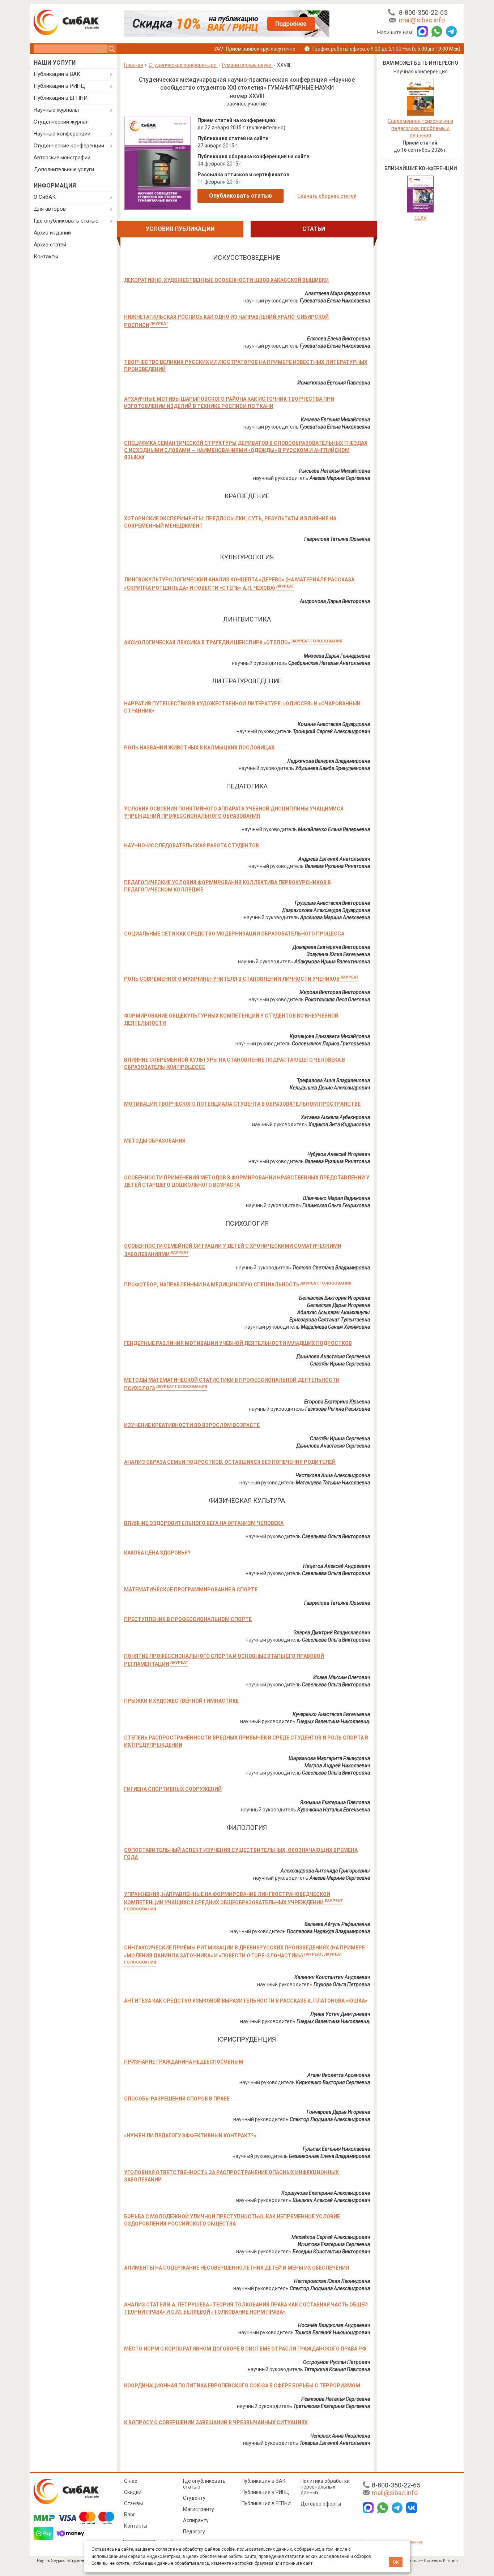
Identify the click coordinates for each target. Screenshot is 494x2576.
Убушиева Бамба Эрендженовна (333, 768)
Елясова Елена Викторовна (338, 339)
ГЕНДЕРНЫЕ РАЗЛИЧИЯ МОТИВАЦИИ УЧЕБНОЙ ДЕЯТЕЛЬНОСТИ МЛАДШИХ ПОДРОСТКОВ (238, 1343)
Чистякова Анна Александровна (333, 1475)
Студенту (194, 2498)
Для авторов (50, 209)
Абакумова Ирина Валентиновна (332, 962)
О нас (131, 2481)
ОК (396, 2562)
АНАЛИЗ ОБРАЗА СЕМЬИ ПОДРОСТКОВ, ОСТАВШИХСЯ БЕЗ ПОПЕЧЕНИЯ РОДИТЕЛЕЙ (230, 1462)
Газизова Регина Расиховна (338, 1409)
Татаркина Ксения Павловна (337, 2369)
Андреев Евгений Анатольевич (334, 859)
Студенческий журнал (61, 122)
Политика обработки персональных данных (325, 2487)
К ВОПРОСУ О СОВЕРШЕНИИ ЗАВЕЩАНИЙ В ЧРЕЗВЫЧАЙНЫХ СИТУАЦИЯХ (216, 2422)
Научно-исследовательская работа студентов (191, 846)
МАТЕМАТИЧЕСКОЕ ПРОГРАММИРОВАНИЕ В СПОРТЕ (191, 1590)
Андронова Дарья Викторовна (335, 601)
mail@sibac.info (422, 20)
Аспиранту (196, 2520)
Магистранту (199, 2509)
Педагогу (194, 2532)
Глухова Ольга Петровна (342, 1984)
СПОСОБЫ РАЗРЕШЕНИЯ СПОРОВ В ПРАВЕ (177, 2099)
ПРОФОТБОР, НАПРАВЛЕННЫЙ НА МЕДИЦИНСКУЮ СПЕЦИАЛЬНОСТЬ (238, 1285)
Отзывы (133, 2503)
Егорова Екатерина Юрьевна (337, 1402)
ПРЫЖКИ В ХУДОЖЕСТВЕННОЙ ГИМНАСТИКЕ (181, 1701)
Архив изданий (52, 233)
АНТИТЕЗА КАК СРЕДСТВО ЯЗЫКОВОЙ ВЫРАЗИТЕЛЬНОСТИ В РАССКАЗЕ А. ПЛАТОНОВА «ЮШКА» (246, 2001)
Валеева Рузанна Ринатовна (337, 866)
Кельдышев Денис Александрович (330, 1088)
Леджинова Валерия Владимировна (329, 761)
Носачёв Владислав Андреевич (334, 2325)
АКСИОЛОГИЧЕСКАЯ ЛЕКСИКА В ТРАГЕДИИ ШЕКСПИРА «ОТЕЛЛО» (233, 642)
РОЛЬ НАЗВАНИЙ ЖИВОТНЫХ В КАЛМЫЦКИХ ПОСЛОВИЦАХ (199, 748)
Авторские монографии (62, 158)
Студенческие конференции (69, 146)
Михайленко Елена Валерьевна (334, 829)
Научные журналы (56, 110)
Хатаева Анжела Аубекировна (335, 1117)
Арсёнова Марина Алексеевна (335, 917)
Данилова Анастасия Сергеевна (333, 1356)
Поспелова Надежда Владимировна (328, 1931)
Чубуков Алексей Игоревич (339, 1154)
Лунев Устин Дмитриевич (340, 2014)
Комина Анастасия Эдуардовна (334, 724)
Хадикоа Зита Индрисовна (339, 1124)
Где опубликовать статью (66, 221)
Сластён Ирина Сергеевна (340, 1364)
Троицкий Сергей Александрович (331, 731)
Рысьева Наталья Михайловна (335, 471)
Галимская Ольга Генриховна (336, 1205)
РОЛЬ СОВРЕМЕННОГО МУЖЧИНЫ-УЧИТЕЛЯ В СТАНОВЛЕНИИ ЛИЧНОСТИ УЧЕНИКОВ (241, 979)
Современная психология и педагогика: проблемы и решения (420, 128)
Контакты (46, 257)
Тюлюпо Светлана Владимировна (331, 1268)
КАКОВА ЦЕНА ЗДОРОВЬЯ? (157, 1553)
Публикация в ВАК (264, 2481)
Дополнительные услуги (64, 169)
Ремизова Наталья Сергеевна (336, 2399)
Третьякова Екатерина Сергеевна (332, 2406)
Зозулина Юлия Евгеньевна (338, 954)
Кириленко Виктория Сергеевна (333, 2082)
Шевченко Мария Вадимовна (337, 1198)
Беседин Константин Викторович (331, 2252)
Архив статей (50, 245)
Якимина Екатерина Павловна (335, 1802)
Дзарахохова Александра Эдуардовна (326, 910)
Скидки (133, 2492)
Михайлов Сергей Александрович (331, 2237)
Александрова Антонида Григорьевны (325, 1871)
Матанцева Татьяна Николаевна (333, 1483)
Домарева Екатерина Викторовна (331, 947)
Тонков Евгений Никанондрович (332, 2332)
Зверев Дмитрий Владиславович (332, 1633)
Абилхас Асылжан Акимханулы (334, 1312)
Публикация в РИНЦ (265, 2492)
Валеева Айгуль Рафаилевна (337, 1924)
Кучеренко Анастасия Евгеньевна (331, 1714)
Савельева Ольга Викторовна (336, 1536)
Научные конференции (62, 134)
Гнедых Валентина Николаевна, (333, 1721)
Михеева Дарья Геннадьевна (337, 656)
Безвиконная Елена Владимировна (329, 2156)
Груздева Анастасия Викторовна (332, 903)
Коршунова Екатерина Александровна (326, 2193)
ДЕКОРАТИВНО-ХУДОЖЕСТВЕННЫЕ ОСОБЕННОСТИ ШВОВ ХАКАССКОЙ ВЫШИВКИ (226, 280)
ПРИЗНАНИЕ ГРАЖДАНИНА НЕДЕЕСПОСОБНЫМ (184, 2062)
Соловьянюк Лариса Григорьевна (331, 1044)
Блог (130, 2515)
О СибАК (45, 197)
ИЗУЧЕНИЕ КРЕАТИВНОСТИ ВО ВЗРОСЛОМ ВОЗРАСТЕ (192, 1425)
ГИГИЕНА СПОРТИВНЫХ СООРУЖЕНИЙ (173, 1789)
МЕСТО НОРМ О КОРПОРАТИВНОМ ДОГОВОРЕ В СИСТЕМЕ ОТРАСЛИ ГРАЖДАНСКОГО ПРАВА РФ (245, 2349)
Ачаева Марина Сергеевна (340, 478)
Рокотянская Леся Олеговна (337, 999)
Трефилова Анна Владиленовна (333, 1080)
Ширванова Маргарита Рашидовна (329, 1758)
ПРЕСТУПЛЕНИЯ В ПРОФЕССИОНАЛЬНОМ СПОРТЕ (188, 1619)
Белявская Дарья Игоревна (338, 1305)
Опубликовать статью (240, 196)
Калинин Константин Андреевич (332, 1977)
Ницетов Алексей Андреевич (337, 1566)
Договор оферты (321, 2504)
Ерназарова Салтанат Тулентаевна (330, 1320)
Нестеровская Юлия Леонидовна (332, 2281)
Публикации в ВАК (57, 74)
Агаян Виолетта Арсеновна (339, 2075)
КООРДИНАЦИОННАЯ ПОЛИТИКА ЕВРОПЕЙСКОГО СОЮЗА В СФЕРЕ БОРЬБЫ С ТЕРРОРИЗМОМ (242, 2386)
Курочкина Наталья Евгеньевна (334, 1810)
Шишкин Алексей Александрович (331, 2200)
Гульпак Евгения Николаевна (336, 2149)
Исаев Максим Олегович (342, 1677)
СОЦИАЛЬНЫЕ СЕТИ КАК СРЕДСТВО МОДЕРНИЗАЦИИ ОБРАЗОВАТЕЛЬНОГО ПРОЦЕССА (234, 934)
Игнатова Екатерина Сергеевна (334, 2244)
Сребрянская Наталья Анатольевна (329, 663)
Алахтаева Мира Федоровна (337, 293)
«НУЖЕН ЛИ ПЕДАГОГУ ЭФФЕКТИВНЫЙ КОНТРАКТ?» (190, 2136)
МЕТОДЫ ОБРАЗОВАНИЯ (155, 1141)
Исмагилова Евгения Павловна (334, 383)
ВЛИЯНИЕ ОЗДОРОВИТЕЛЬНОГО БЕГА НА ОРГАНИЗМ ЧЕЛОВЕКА (204, 1523)
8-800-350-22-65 (423, 12)
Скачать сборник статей (327, 196)
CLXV (421, 218)
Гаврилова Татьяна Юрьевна (337, 539)
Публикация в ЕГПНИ (61, 98)
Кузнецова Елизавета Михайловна (330, 1036)
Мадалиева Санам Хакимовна (335, 1327)
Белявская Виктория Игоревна (335, 1298)
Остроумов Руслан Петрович (337, 2362)
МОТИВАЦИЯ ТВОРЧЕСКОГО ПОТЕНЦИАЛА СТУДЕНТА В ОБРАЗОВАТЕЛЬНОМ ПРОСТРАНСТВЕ (242, 1104)
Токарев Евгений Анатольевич (335, 2443)
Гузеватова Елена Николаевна (335, 301)
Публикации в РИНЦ (59, 86)
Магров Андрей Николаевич (337, 1766)
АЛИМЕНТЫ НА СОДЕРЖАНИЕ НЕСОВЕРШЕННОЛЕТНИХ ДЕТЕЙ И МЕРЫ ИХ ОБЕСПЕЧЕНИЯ (237, 2268)
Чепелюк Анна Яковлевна (340, 2436)
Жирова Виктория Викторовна (335, 992)
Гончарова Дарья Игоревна (338, 2112)
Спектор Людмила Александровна (330, 2119)
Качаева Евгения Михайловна (335, 420)
